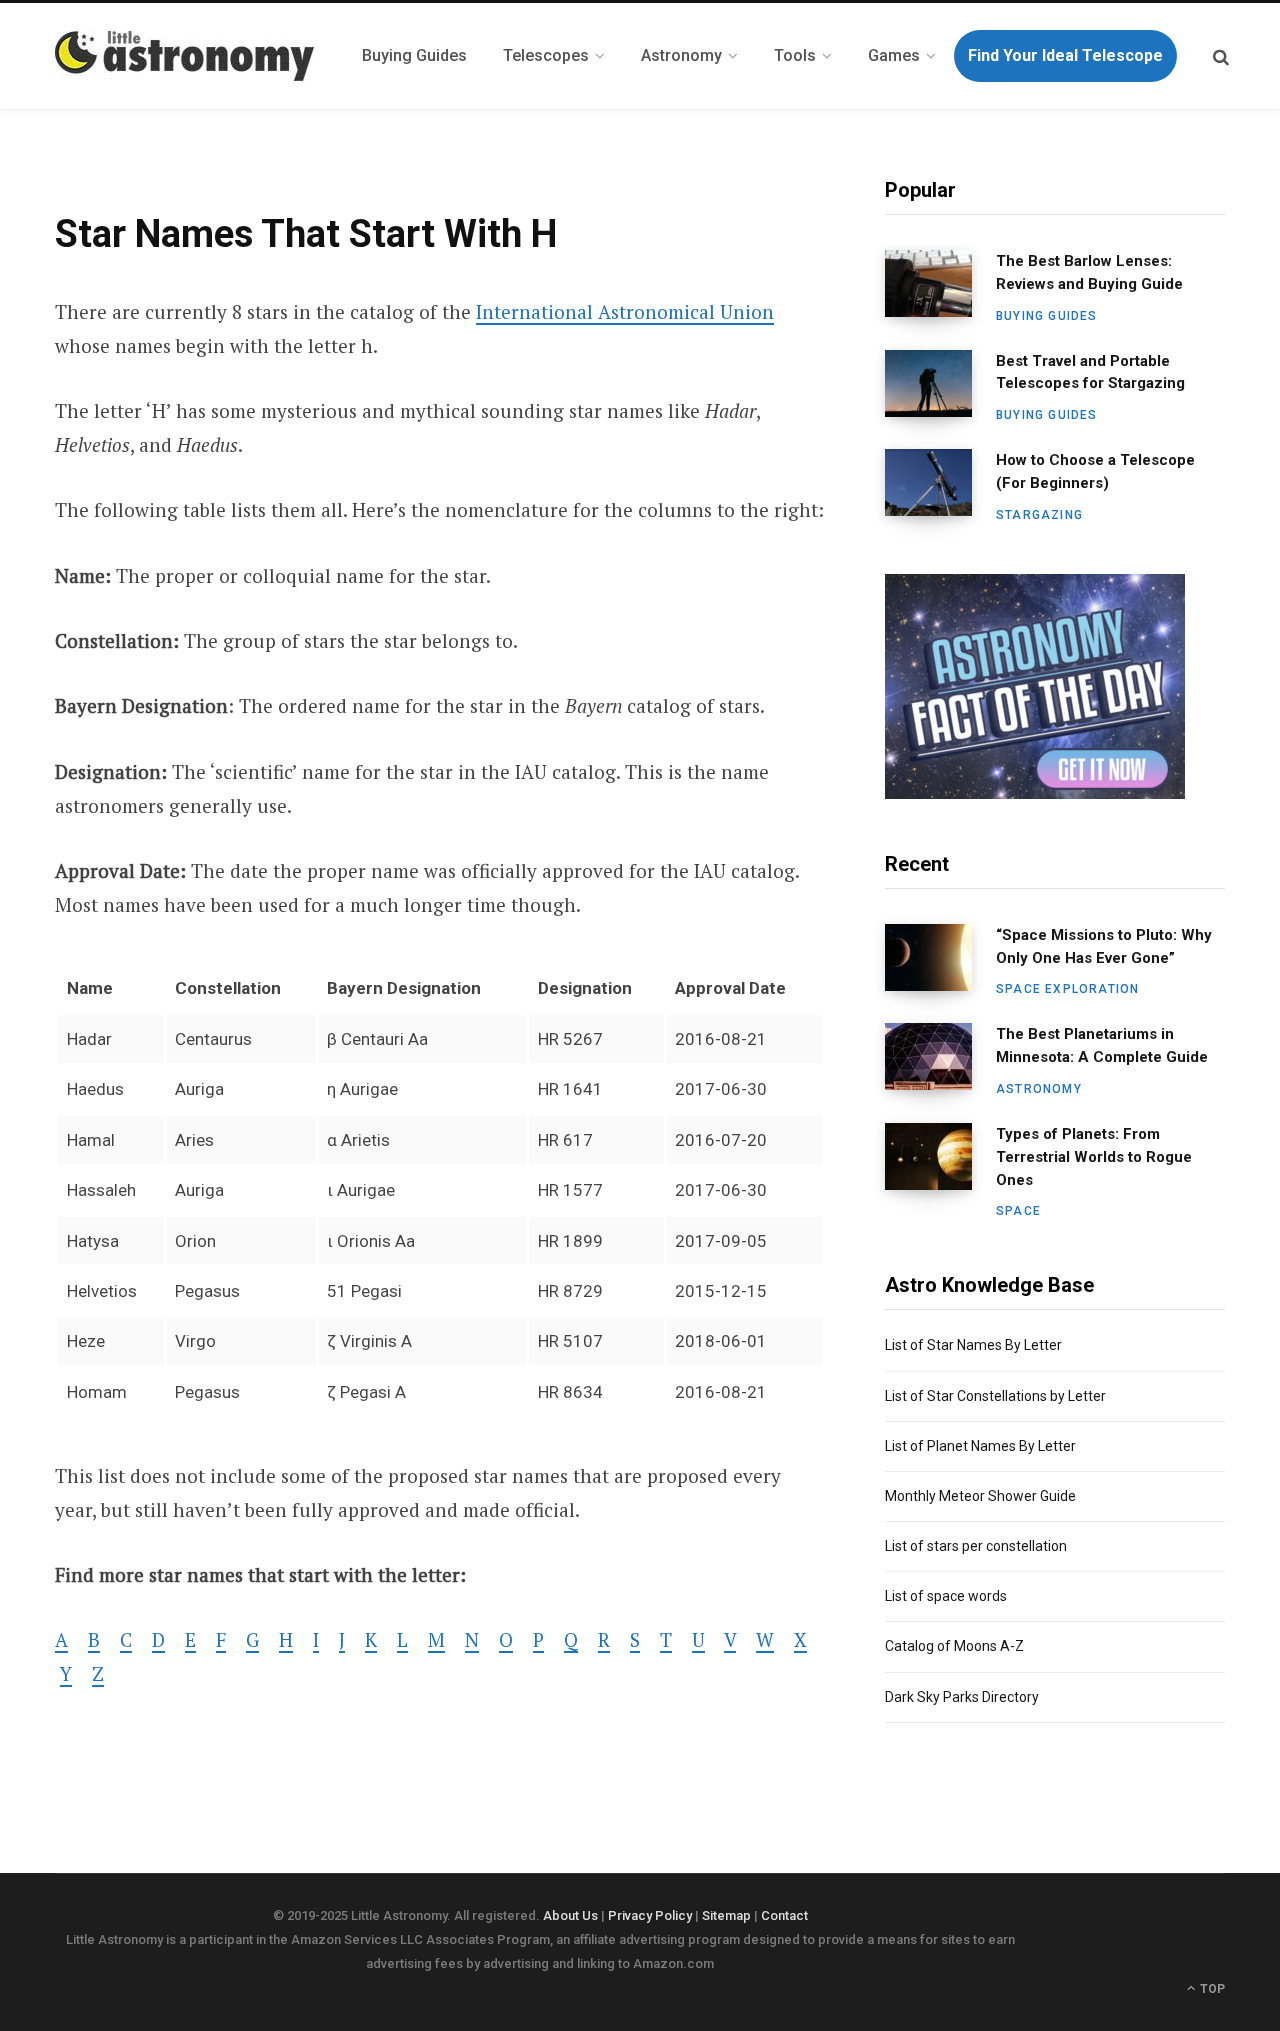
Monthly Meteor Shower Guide (980, 1496)
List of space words (946, 1596)
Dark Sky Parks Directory (962, 1697)
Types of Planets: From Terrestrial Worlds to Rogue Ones (1094, 1157)
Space (1018, 1211)
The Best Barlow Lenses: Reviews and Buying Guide (1089, 272)
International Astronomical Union (625, 311)
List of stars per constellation (976, 1546)
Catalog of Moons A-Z (954, 1646)
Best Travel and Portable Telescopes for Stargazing (1090, 372)
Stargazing (1039, 515)
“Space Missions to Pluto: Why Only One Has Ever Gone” (1104, 946)
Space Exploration (1067, 989)
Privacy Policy (650, 1915)
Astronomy (1039, 1089)
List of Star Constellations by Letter (995, 1396)
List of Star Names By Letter (973, 1345)
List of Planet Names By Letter (980, 1446)
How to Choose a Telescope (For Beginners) (1095, 471)
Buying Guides (1047, 316)
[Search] (1221, 56)
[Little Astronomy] (184, 56)
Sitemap (726, 1915)
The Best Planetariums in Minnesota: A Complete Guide (1102, 1045)
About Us (570, 1915)
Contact (784, 1915)
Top (1211, 1989)
